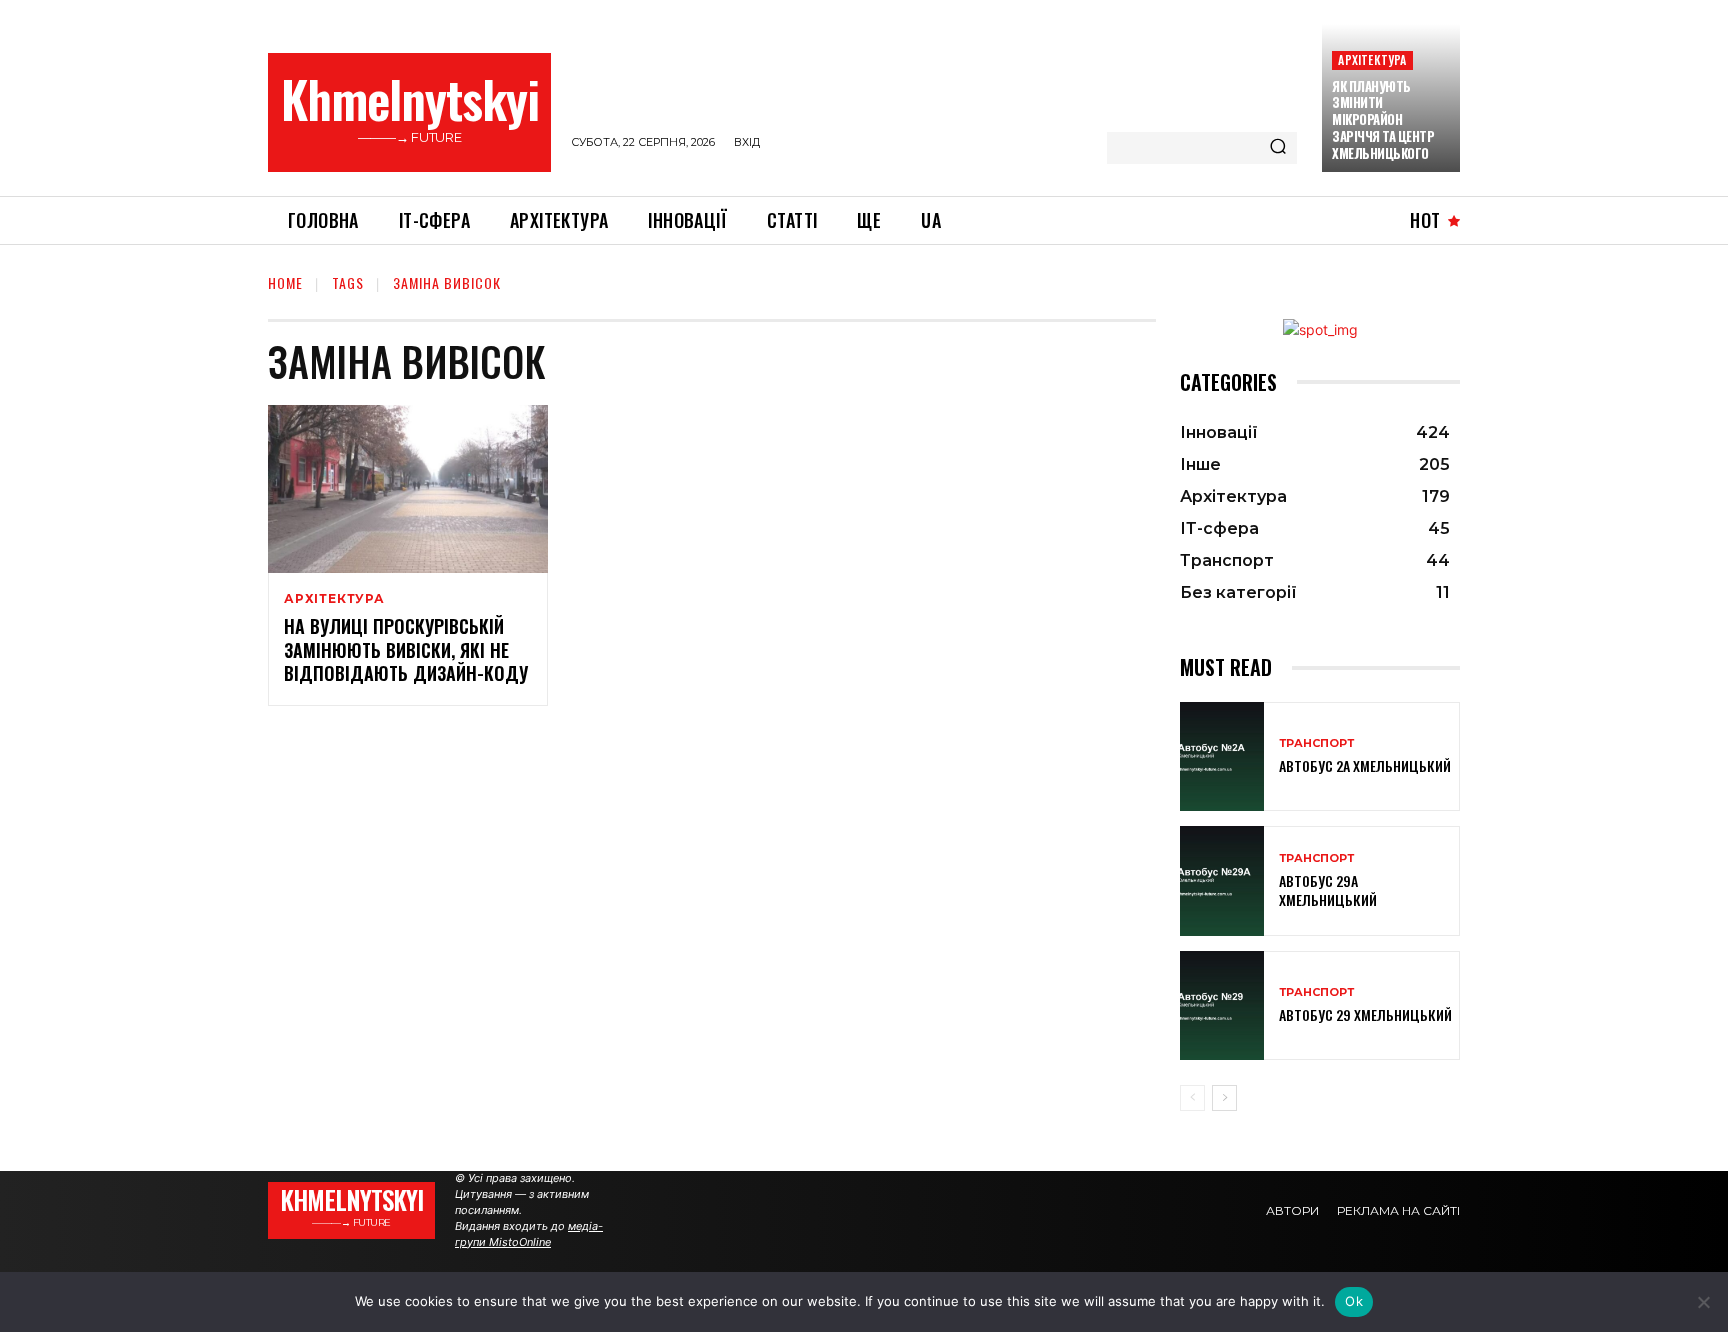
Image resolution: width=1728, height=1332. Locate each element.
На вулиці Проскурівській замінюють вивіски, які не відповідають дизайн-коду (406, 649)
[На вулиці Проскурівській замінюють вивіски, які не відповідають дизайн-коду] (408, 489)
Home (285, 282)
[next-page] (1224, 1098)
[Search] (1278, 148)
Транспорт (1316, 743)
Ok (1354, 1301)
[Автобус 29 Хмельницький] (1222, 1005)
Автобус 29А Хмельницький (1328, 889)
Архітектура (1372, 59)
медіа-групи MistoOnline (529, 1234)
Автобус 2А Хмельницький (1365, 765)
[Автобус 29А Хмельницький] (1222, 880)
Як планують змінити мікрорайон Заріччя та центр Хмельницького (1383, 120)
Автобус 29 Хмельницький (1365, 1014)
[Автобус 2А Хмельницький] (1222, 756)
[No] (1703, 1302)
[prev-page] (1192, 1098)
